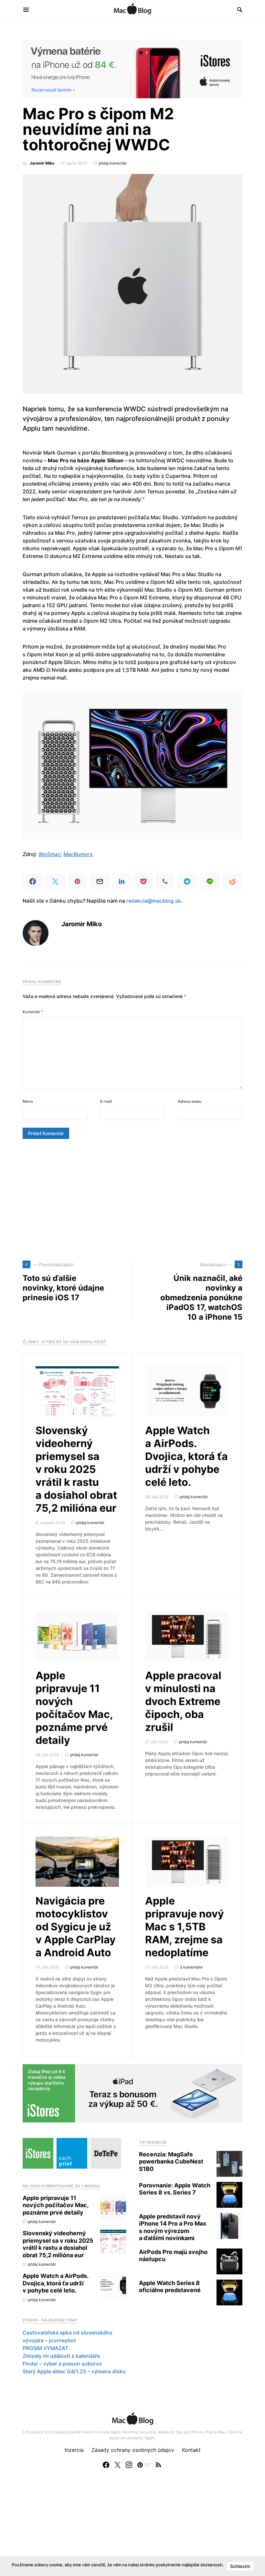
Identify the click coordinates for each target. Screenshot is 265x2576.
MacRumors (78, 854)
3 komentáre (191, 1967)
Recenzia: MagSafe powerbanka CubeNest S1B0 (171, 2162)
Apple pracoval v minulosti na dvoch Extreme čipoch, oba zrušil (183, 1701)
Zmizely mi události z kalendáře (61, 2356)
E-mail (106, 1101)
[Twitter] (118, 2465)
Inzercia (74, 2450)
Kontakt (191, 2450)
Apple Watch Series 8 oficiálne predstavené (170, 2287)
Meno (28, 1101)
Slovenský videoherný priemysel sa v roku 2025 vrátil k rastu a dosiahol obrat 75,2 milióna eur (76, 1469)
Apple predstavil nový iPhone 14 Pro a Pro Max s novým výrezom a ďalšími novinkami (173, 2227)
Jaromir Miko (42, 163)
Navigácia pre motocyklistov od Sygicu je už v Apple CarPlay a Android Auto (76, 1927)
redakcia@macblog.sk (154, 901)
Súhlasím (240, 2566)
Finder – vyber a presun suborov (62, 2364)
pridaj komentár (113, 163)
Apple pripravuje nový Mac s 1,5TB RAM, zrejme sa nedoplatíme (185, 1927)
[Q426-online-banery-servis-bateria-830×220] (132, 69)
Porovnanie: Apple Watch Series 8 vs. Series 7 (175, 2189)
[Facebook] (106, 2465)
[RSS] (158, 2465)
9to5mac (49, 854)
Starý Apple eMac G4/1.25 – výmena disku (74, 2371)
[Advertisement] (132, 1200)
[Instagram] (129, 2465)
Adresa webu (190, 1101)
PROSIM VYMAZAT (45, 2348)
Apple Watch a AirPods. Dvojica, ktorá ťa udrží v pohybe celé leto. (186, 1456)
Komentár (33, 1012)
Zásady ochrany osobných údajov (133, 2450)
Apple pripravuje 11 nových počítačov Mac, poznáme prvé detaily (74, 1708)
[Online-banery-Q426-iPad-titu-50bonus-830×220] (132, 2093)
